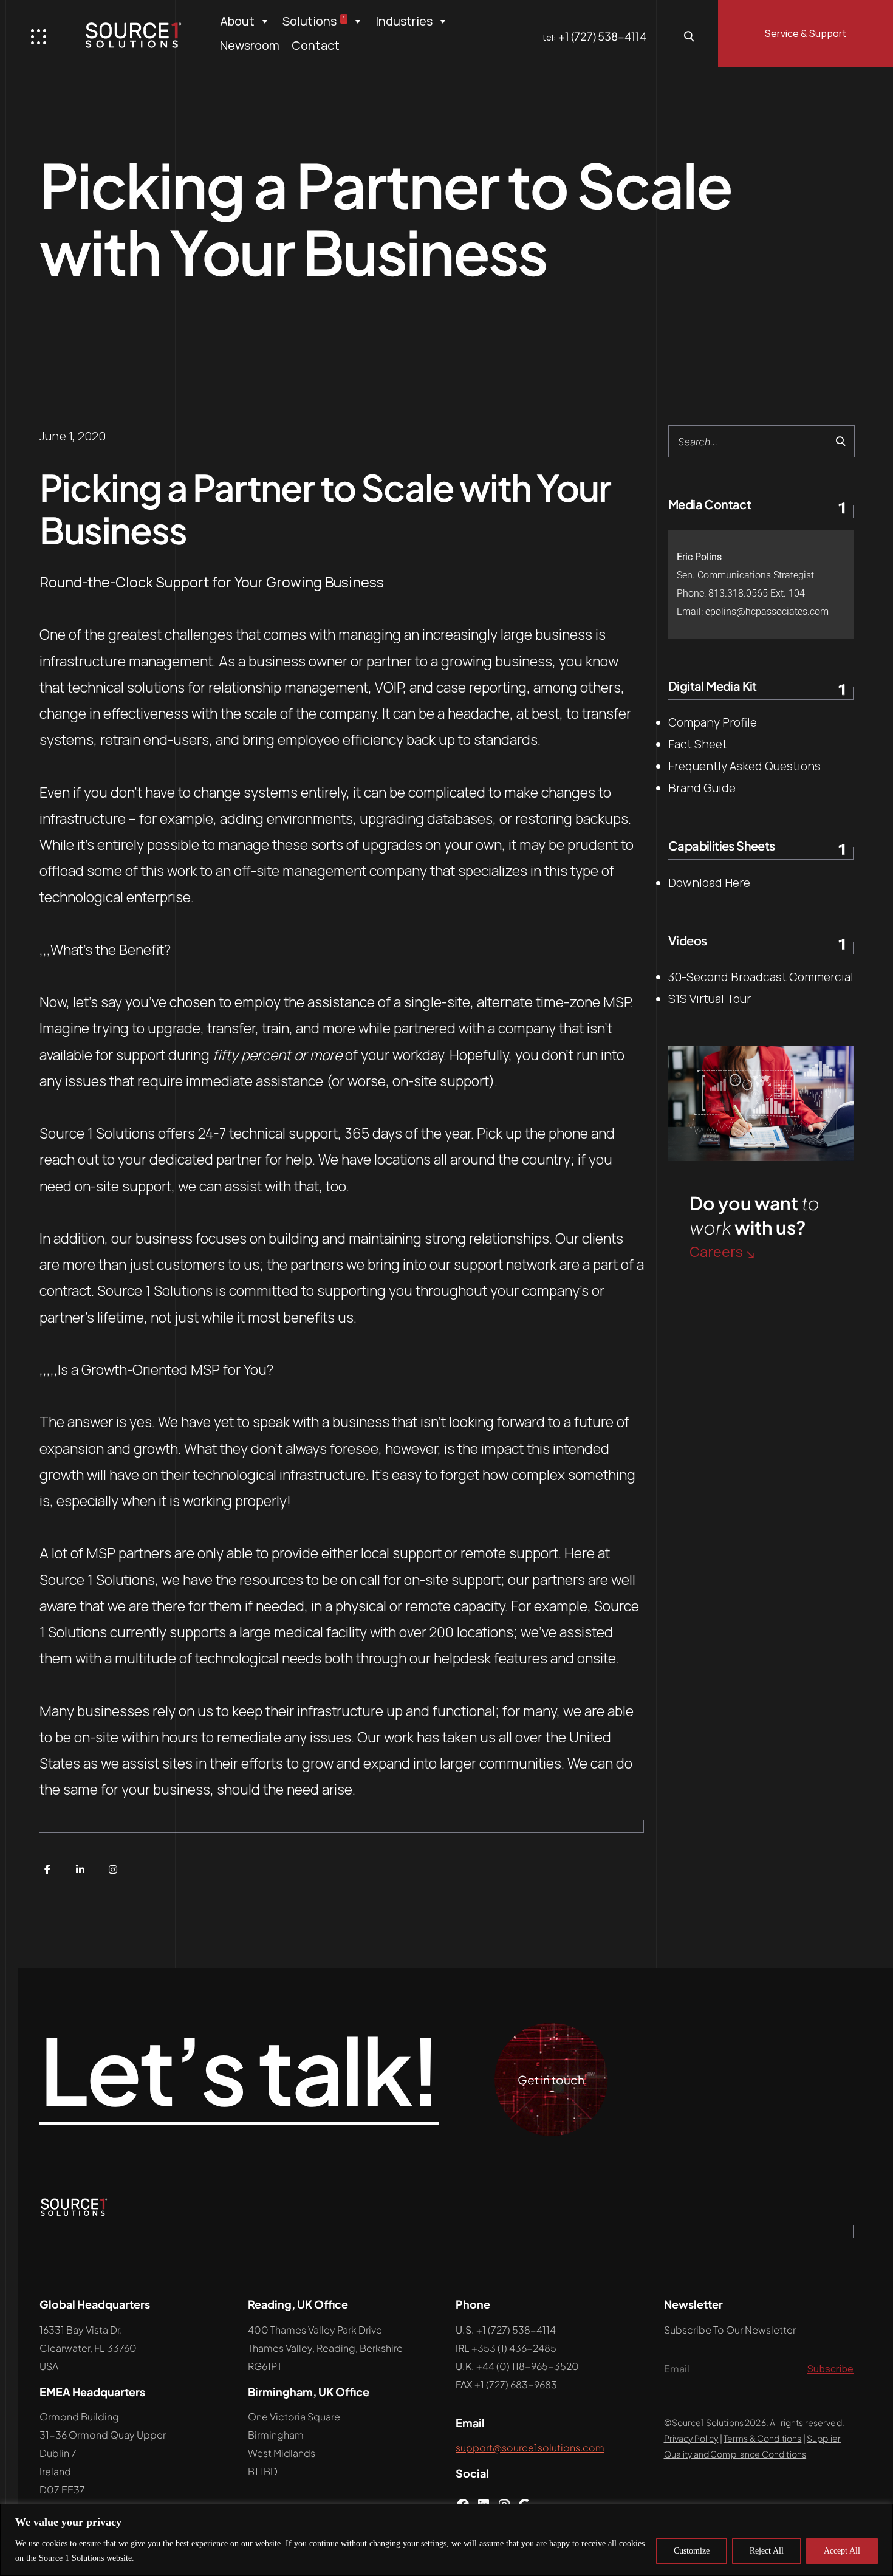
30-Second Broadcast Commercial (761, 977)
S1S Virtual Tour (710, 999)
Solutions (314, 21)
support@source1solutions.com (530, 2448)
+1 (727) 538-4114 (602, 36)
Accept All (842, 2551)
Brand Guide (702, 788)
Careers (716, 1252)
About (237, 21)
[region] (446, 2540)
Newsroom (250, 45)
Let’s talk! (239, 2071)
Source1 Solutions (708, 2422)
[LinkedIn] (80, 1869)
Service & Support (806, 33)
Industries (404, 21)
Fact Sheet (698, 744)
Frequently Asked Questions (744, 766)
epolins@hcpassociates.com (767, 611)
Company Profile (713, 722)
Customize (692, 2551)
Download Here (709, 883)
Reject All (767, 2551)
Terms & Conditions (763, 2438)
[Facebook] (47, 1869)
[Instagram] (113, 1869)
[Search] (840, 441)
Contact (316, 45)
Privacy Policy (691, 2438)
